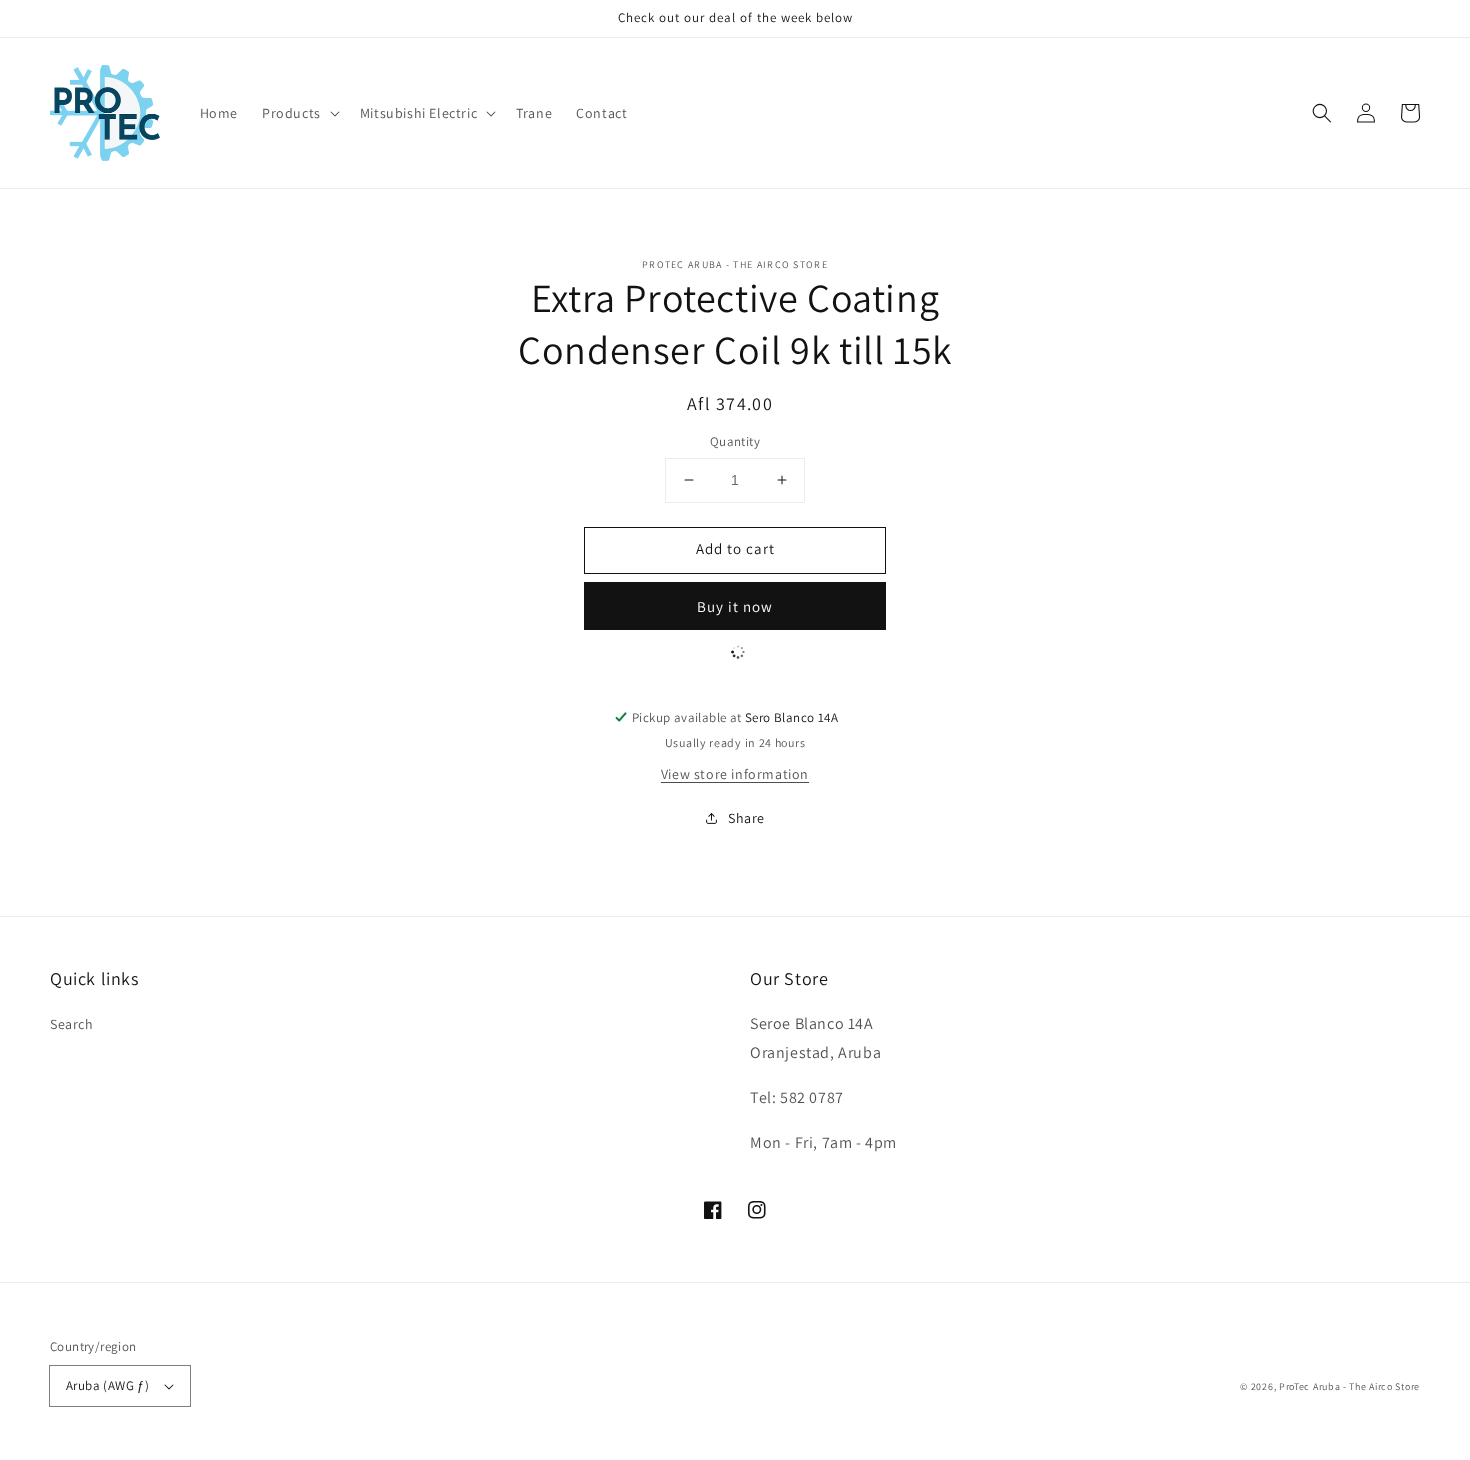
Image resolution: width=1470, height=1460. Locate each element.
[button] (299, 113)
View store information (735, 774)
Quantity (735, 441)
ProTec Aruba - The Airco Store (1349, 1386)
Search (72, 1024)
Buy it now (735, 606)
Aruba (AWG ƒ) (107, 1385)
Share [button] (746, 818)
